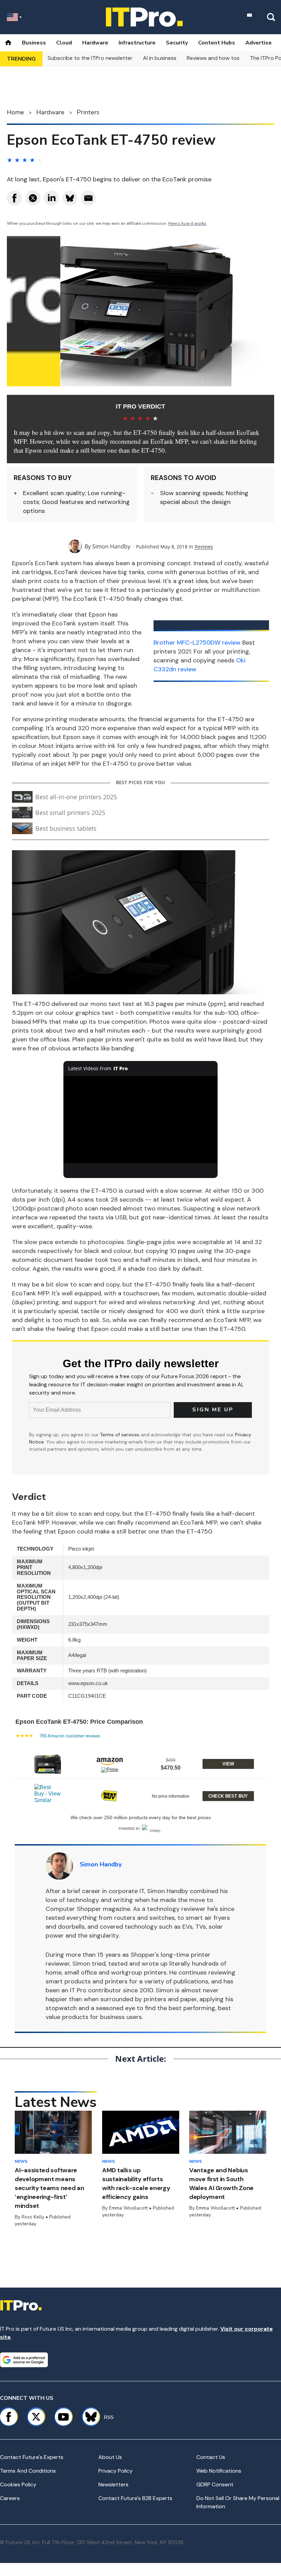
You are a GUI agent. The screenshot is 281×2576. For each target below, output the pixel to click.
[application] (140, 1119)
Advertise (259, 43)
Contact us (211, 2457)
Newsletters (113, 2484)
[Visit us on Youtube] (63, 2417)
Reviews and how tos (213, 58)
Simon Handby (111, 546)
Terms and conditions (28, 2471)
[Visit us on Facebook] (9, 2417)
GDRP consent (215, 2484)
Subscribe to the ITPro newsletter (90, 58)
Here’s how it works (187, 223)
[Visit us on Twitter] (36, 2417)
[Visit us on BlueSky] (88, 2417)
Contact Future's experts (32, 2457)
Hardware (95, 43)
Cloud (64, 43)
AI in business (160, 58)
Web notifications (219, 2471)
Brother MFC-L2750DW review (197, 643)
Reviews (204, 547)
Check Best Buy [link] (228, 1796)
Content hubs (217, 43)
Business (34, 43)
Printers (88, 112)
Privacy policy (115, 2471)
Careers (10, 2498)
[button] (140, 1763)
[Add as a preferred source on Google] (24, 2360)
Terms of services (120, 1435)
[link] (48, 1764)
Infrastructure (137, 43)
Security (177, 43)
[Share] (14, 198)
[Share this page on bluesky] (70, 198)
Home (15, 112)
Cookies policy (18, 2484)
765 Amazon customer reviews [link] (70, 1736)
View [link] (228, 1764)
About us (110, 2457)
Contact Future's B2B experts (135, 2498)
